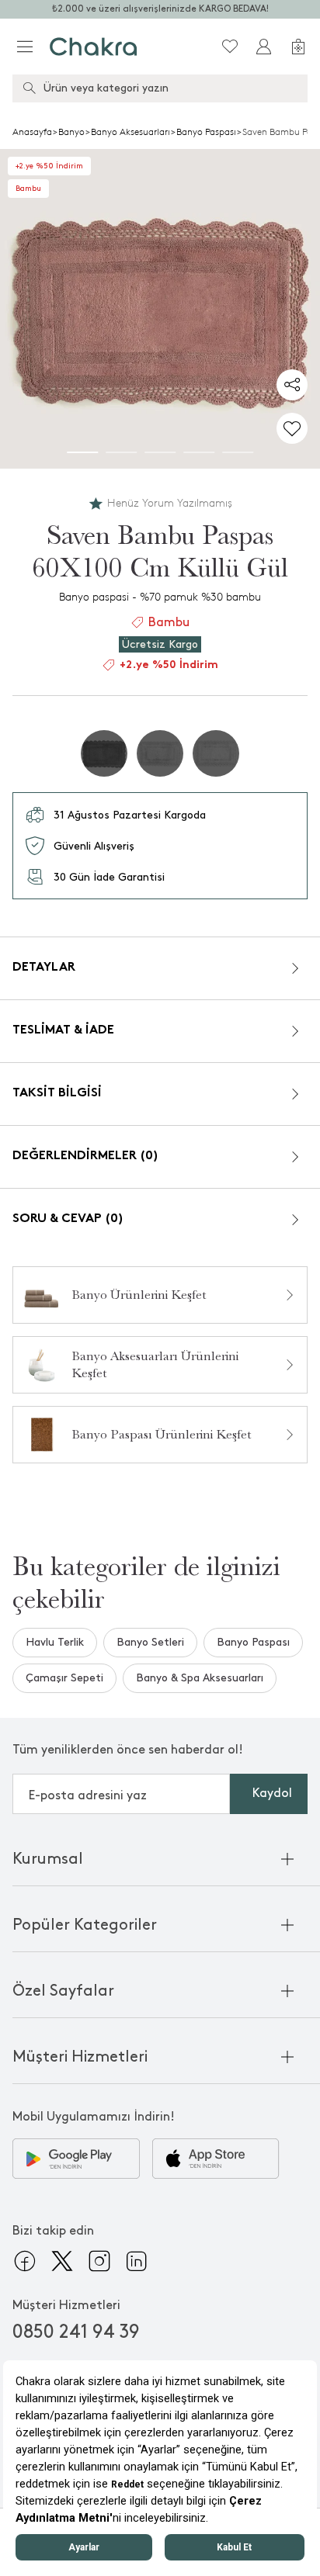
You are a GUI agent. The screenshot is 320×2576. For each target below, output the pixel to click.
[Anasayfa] (94, 47)
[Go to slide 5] (238, 452)
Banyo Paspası (206, 132)
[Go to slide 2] (121, 452)
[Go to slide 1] (82, 452)
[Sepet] (298, 47)
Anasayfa (32, 132)
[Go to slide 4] (199, 452)
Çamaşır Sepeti (64, 1678)
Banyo (71, 132)
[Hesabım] (264, 47)
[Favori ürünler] (230, 47)
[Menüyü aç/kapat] (25, 47)
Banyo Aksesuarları (130, 132)
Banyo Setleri (150, 1642)
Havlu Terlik (55, 1642)
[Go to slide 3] (160, 452)
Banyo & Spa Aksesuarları (200, 1678)
